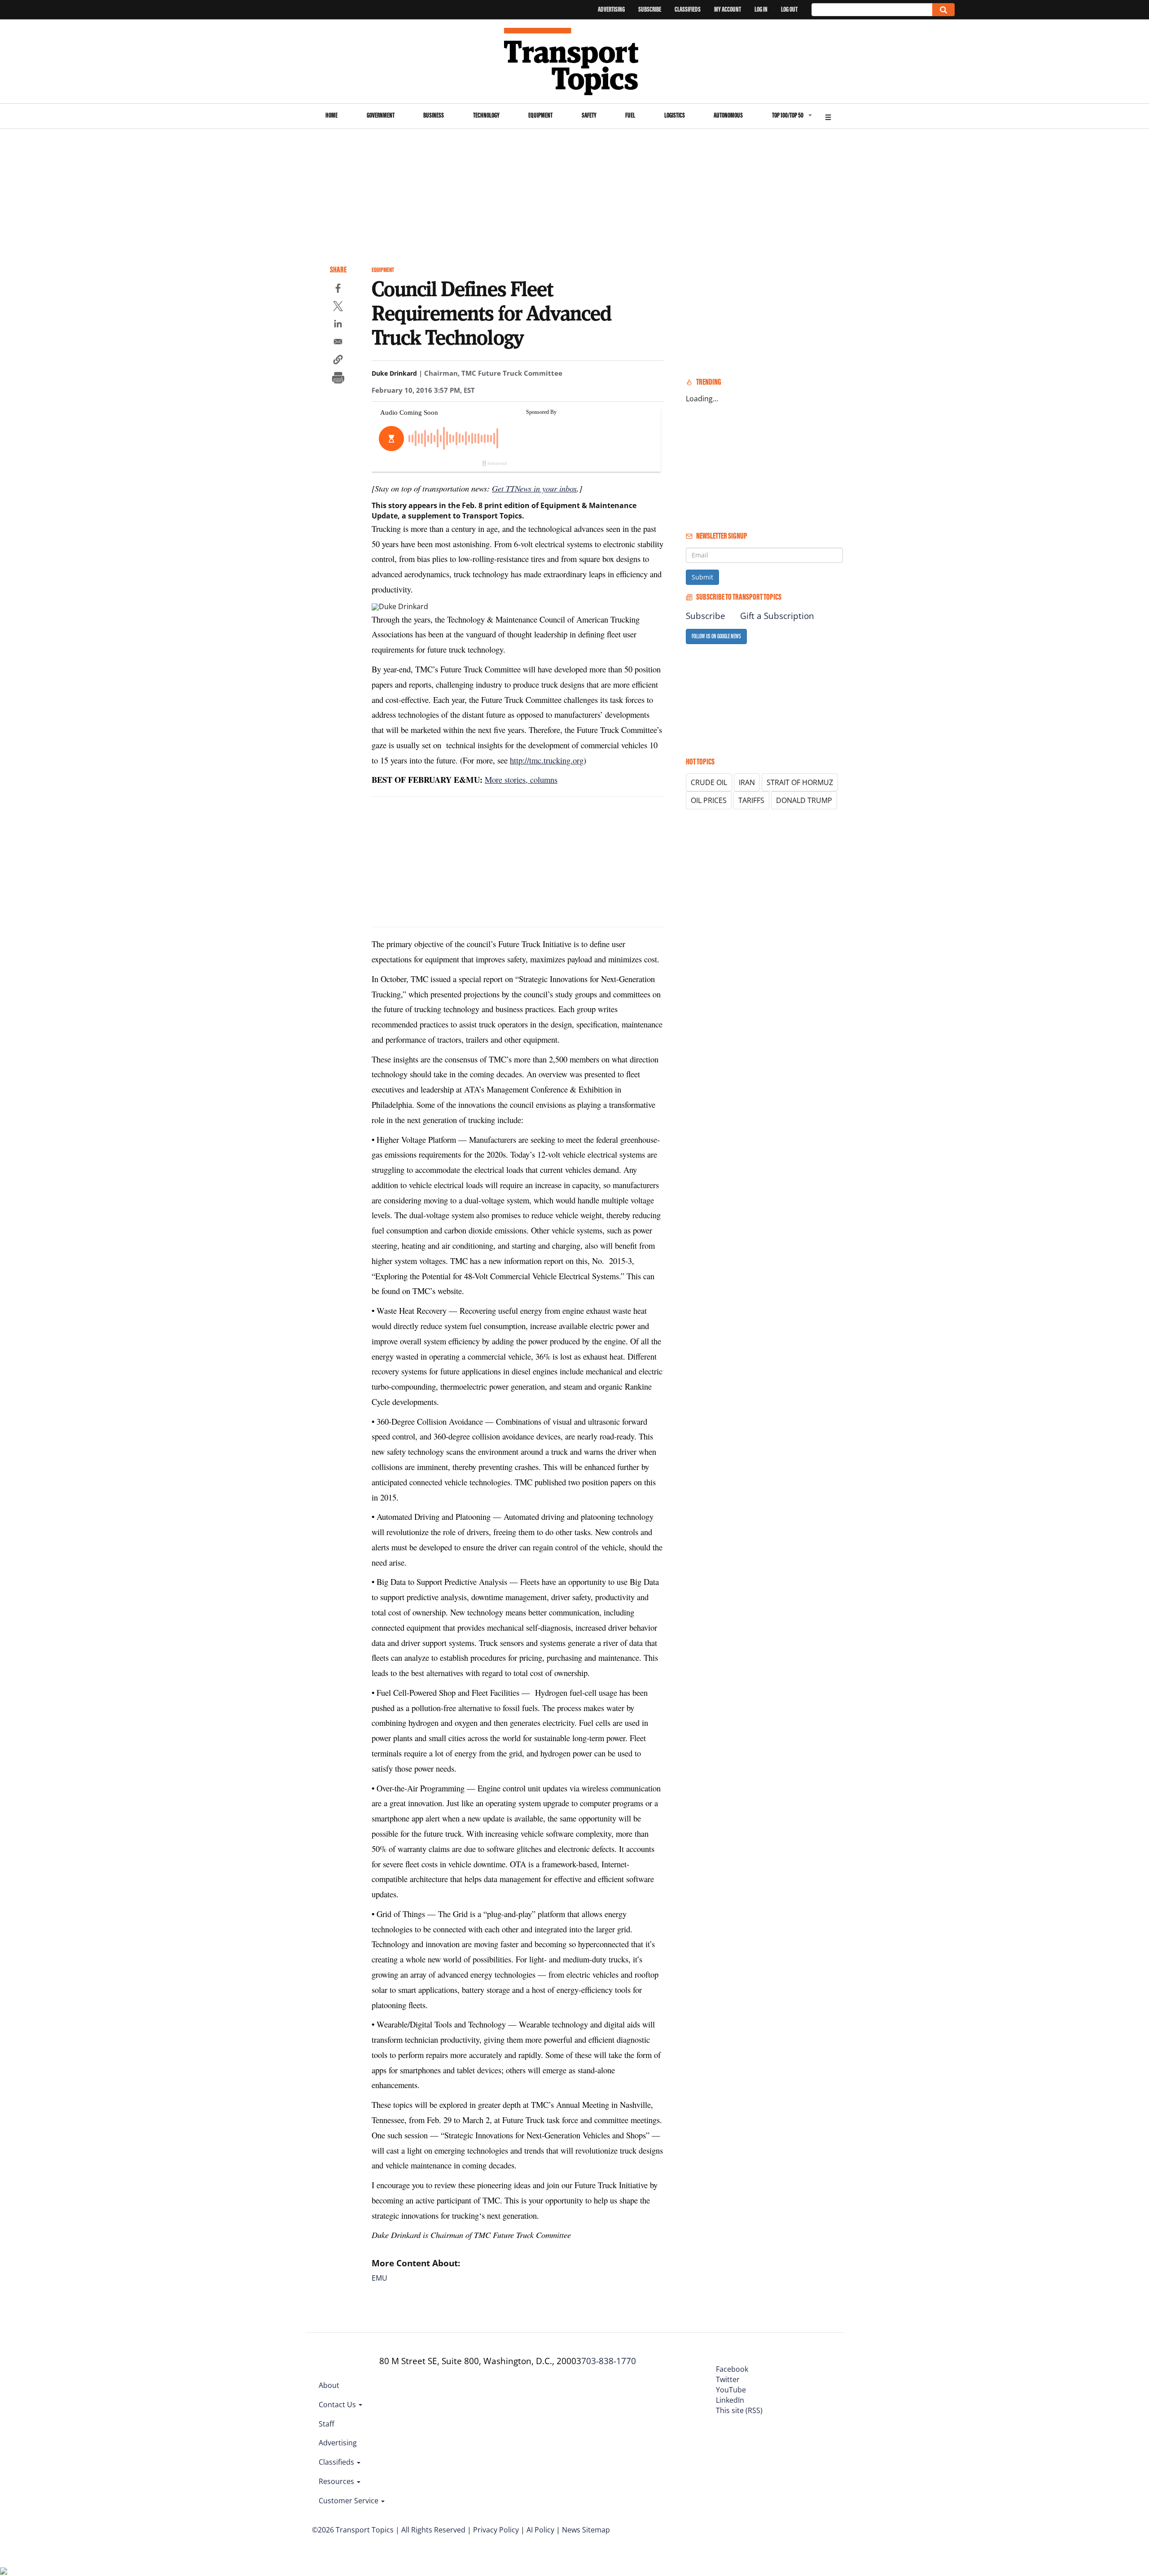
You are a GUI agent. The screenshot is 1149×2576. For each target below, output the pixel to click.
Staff (327, 2424)
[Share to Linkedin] (338, 325)
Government (381, 115)
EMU (379, 2278)
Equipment (540, 115)
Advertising (611, 9)
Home (331, 115)
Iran (747, 782)
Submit (702, 577)
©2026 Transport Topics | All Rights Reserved (389, 2530)
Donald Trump (804, 800)
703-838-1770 (609, 2361)
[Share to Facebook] (338, 290)
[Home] (575, 61)
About (329, 2385)
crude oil (709, 782)
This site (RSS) (739, 2410)
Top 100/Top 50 (788, 115)
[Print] (338, 379)
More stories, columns (521, 779)
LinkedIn (730, 2400)
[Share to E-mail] (338, 343)
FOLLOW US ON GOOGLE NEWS (716, 636)
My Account (728, 9)
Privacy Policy (496, 2530)
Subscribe (650, 9)
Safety (589, 115)
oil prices (709, 800)
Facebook (732, 2369)
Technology (486, 115)
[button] (338, 361)
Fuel (630, 115)
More (828, 116)
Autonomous (728, 115)
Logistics (675, 115)
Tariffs (751, 800)
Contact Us (338, 2405)
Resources (337, 2481)
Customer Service (349, 2501)
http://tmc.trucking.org (547, 760)
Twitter (728, 2379)
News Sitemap (586, 2530)
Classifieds (688, 9)
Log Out (789, 9)
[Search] (943, 10)
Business (434, 115)
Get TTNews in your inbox (534, 488)
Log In (761, 9)
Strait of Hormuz (800, 782)
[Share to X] (338, 307)
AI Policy (540, 2530)
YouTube (731, 2390)
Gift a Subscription (777, 616)
